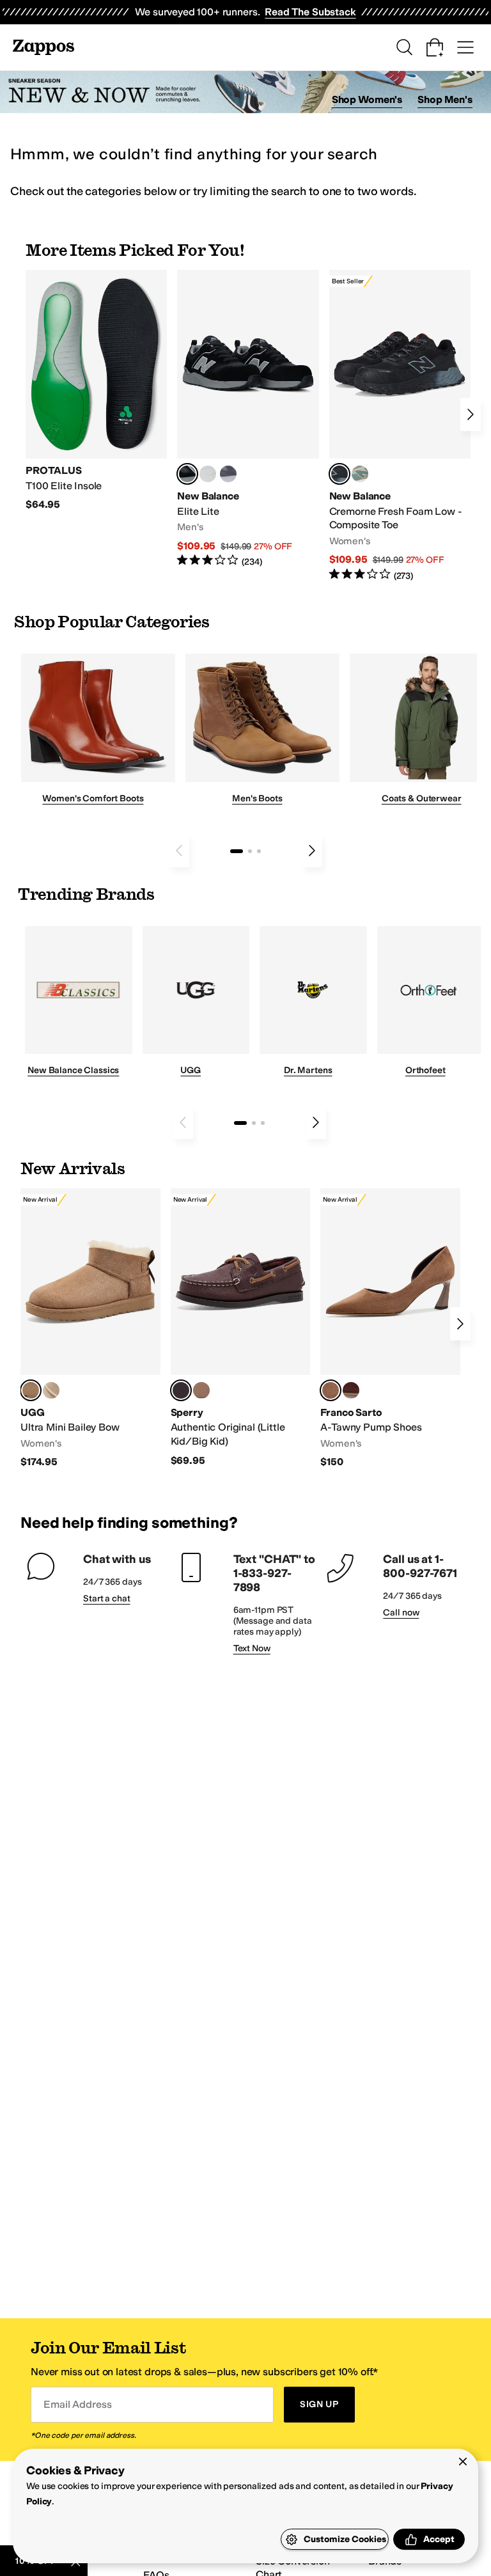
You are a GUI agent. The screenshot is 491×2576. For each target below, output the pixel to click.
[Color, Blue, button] (208, 474)
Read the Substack (310, 12)
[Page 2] (250, 851)
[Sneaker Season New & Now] (245, 92)
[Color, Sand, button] (51, 1390)
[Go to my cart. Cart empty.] (435, 47)
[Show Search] (404, 47)
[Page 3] (259, 851)
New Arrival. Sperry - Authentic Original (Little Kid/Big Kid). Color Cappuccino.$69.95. (241, 1328)
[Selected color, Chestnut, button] (31, 1390)
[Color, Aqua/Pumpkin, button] (360, 474)
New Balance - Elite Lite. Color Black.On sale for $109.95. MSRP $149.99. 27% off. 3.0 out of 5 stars (248, 419)
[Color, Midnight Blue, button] (201, 1390)
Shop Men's (445, 99)
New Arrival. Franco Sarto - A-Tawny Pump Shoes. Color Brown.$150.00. (390, 1329)
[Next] (471, 414)
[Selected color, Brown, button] (331, 1390)
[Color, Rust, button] (351, 1390)
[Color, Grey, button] (228, 474)
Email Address (77, 2404)
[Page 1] (237, 851)
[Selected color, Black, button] (187, 474)
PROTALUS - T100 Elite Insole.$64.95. (96, 391)
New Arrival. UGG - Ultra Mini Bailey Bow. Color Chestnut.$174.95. (90, 1329)
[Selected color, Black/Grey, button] (339, 474)
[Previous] (179, 851)
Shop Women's (367, 99)
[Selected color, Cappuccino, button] (181, 1390)
